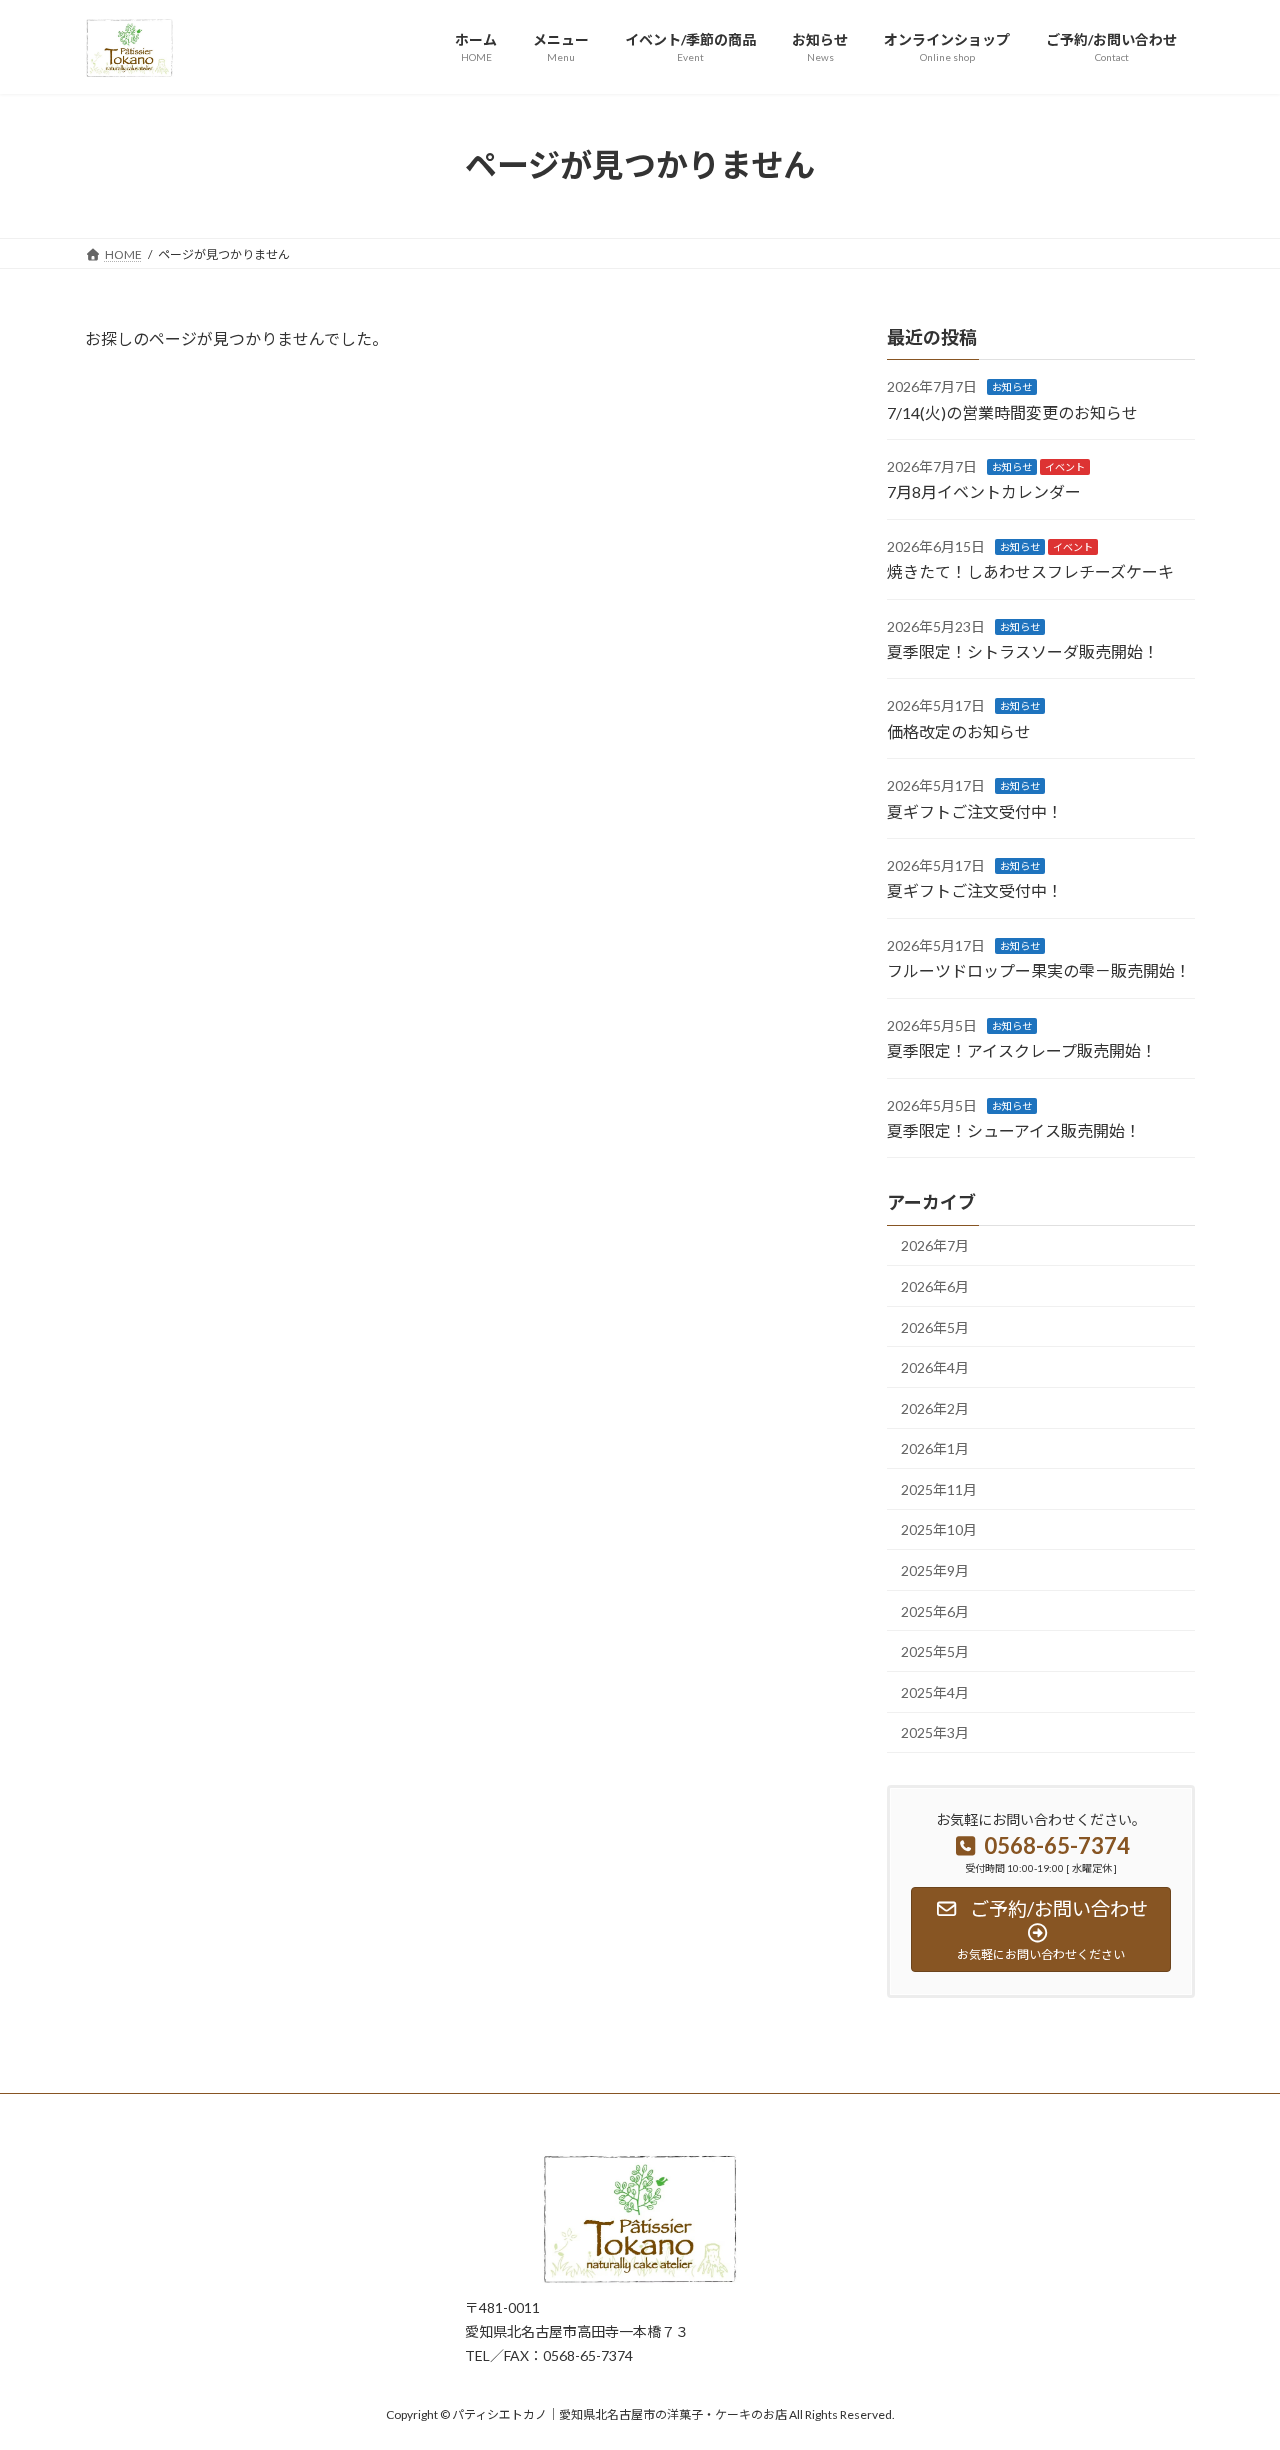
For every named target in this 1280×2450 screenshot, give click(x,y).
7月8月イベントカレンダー (984, 491)
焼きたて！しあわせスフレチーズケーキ (1030, 571)
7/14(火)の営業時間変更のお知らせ (1012, 411)
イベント (1065, 467)
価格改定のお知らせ (959, 730)
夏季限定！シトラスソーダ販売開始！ (1023, 651)
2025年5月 (935, 1651)
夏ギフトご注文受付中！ (975, 810)
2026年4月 (935, 1367)
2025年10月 (939, 1529)
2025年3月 (935, 1732)
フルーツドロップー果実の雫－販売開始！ (1039, 970)
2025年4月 (935, 1691)
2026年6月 (935, 1286)
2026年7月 (935, 1245)
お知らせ (1012, 387)
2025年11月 (939, 1488)
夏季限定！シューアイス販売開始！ (1014, 1130)
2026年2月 (935, 1407)
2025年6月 (935, 1610)
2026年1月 (935, 1448)
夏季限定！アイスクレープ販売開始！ (1022, 1050)
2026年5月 (935, 1326)
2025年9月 (935, 1570)
